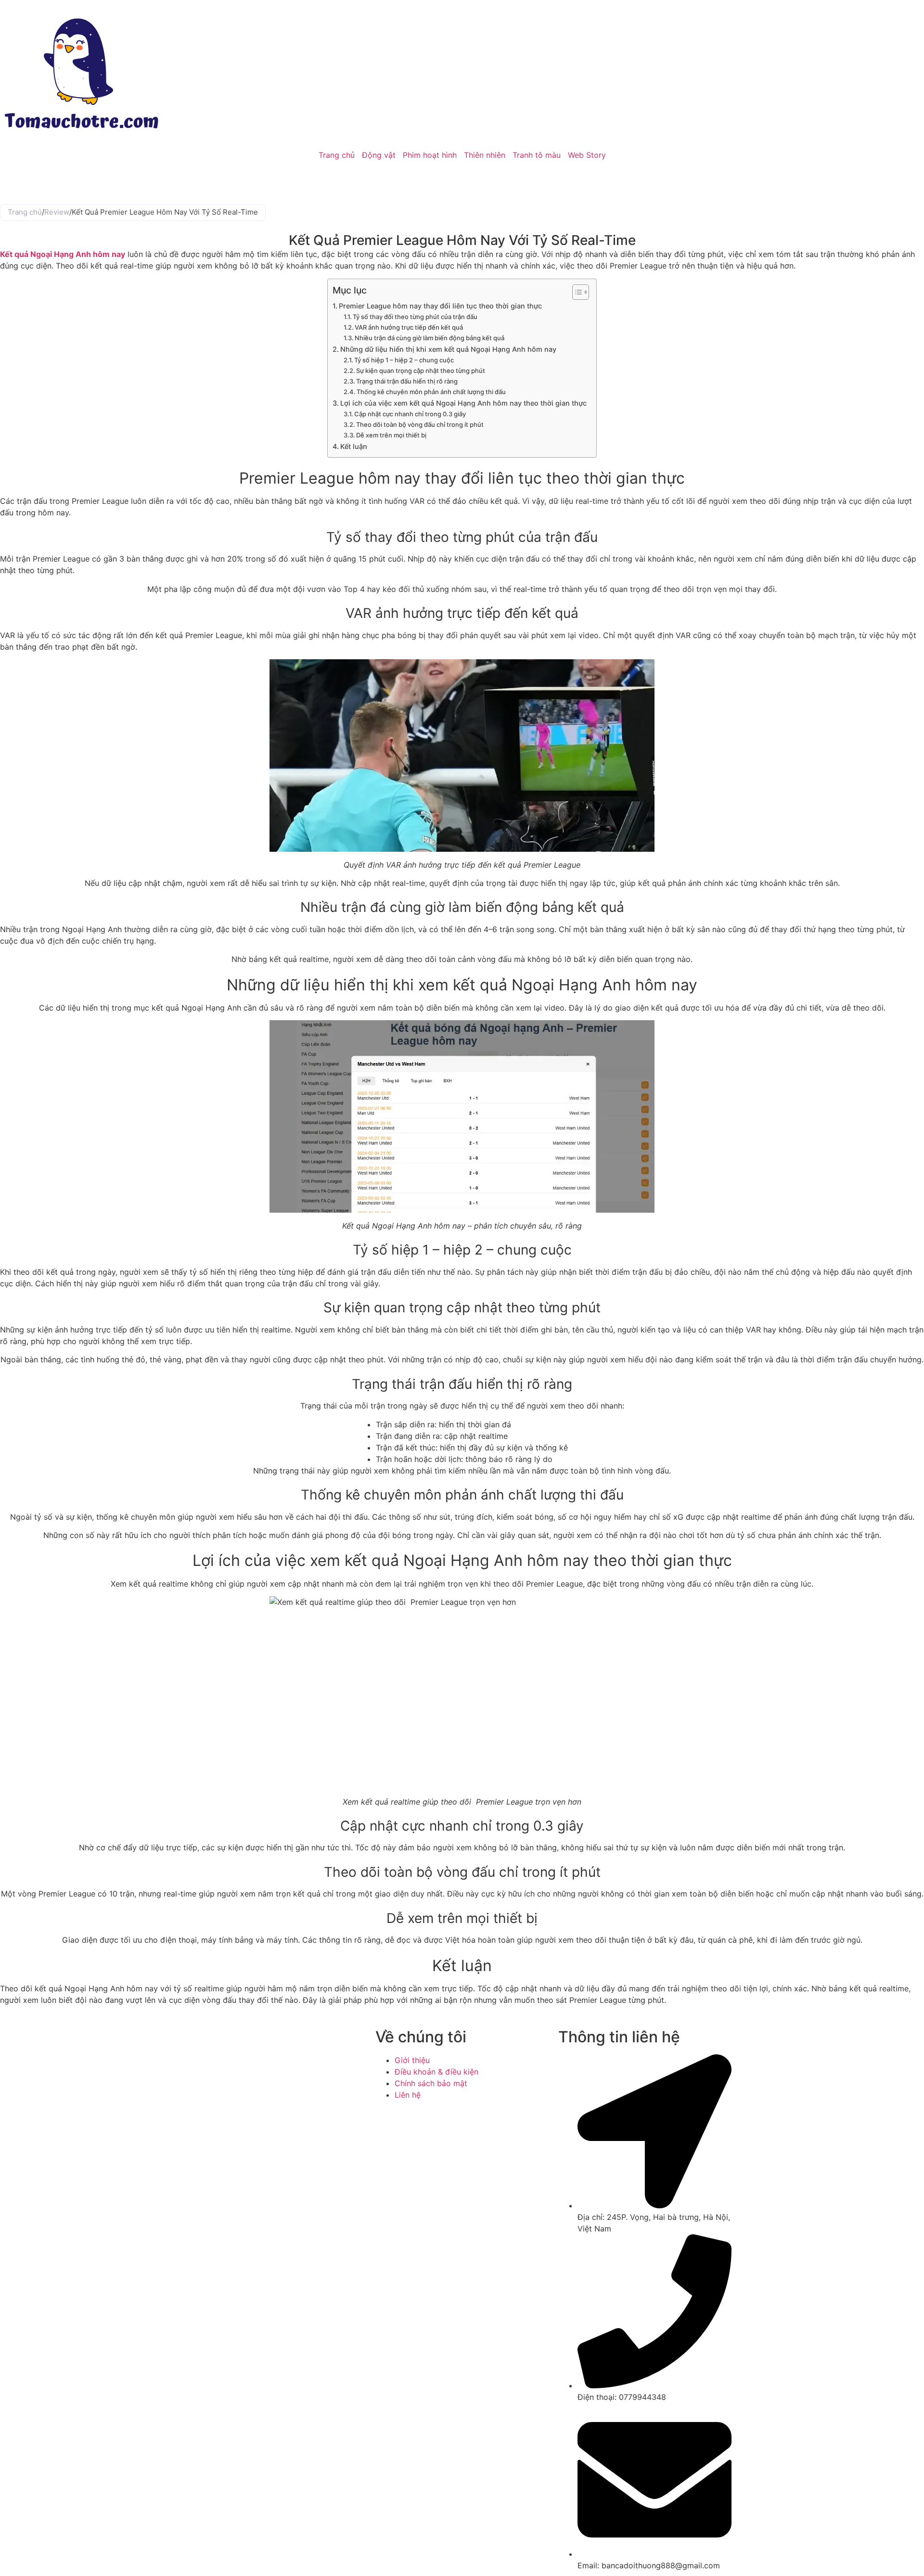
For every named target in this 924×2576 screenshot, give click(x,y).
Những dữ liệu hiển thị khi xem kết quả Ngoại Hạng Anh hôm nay (448, 349)
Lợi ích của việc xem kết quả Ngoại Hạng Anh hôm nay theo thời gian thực (463, 403)
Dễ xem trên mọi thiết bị (391, 435)
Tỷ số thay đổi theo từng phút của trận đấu (415, 317)
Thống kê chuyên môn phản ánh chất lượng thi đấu (431, 392)
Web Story (587, 155)
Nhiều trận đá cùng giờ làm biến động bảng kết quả (430, 338)
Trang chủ (337, 155)
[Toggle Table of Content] (576, 292)
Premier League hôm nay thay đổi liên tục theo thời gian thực (440, 306)
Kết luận (354, 446)
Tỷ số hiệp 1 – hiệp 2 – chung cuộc (404, 360)
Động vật (379, 155)
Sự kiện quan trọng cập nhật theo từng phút (421, 371)
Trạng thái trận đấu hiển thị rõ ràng (407, 381)
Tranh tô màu (537, 155)
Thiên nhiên (485, 155)
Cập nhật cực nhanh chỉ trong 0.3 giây (410, 414)
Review (57, 212)
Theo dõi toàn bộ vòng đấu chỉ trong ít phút (420, 424)
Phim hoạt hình (430, 155)
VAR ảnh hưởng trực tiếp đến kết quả (409, 327)
